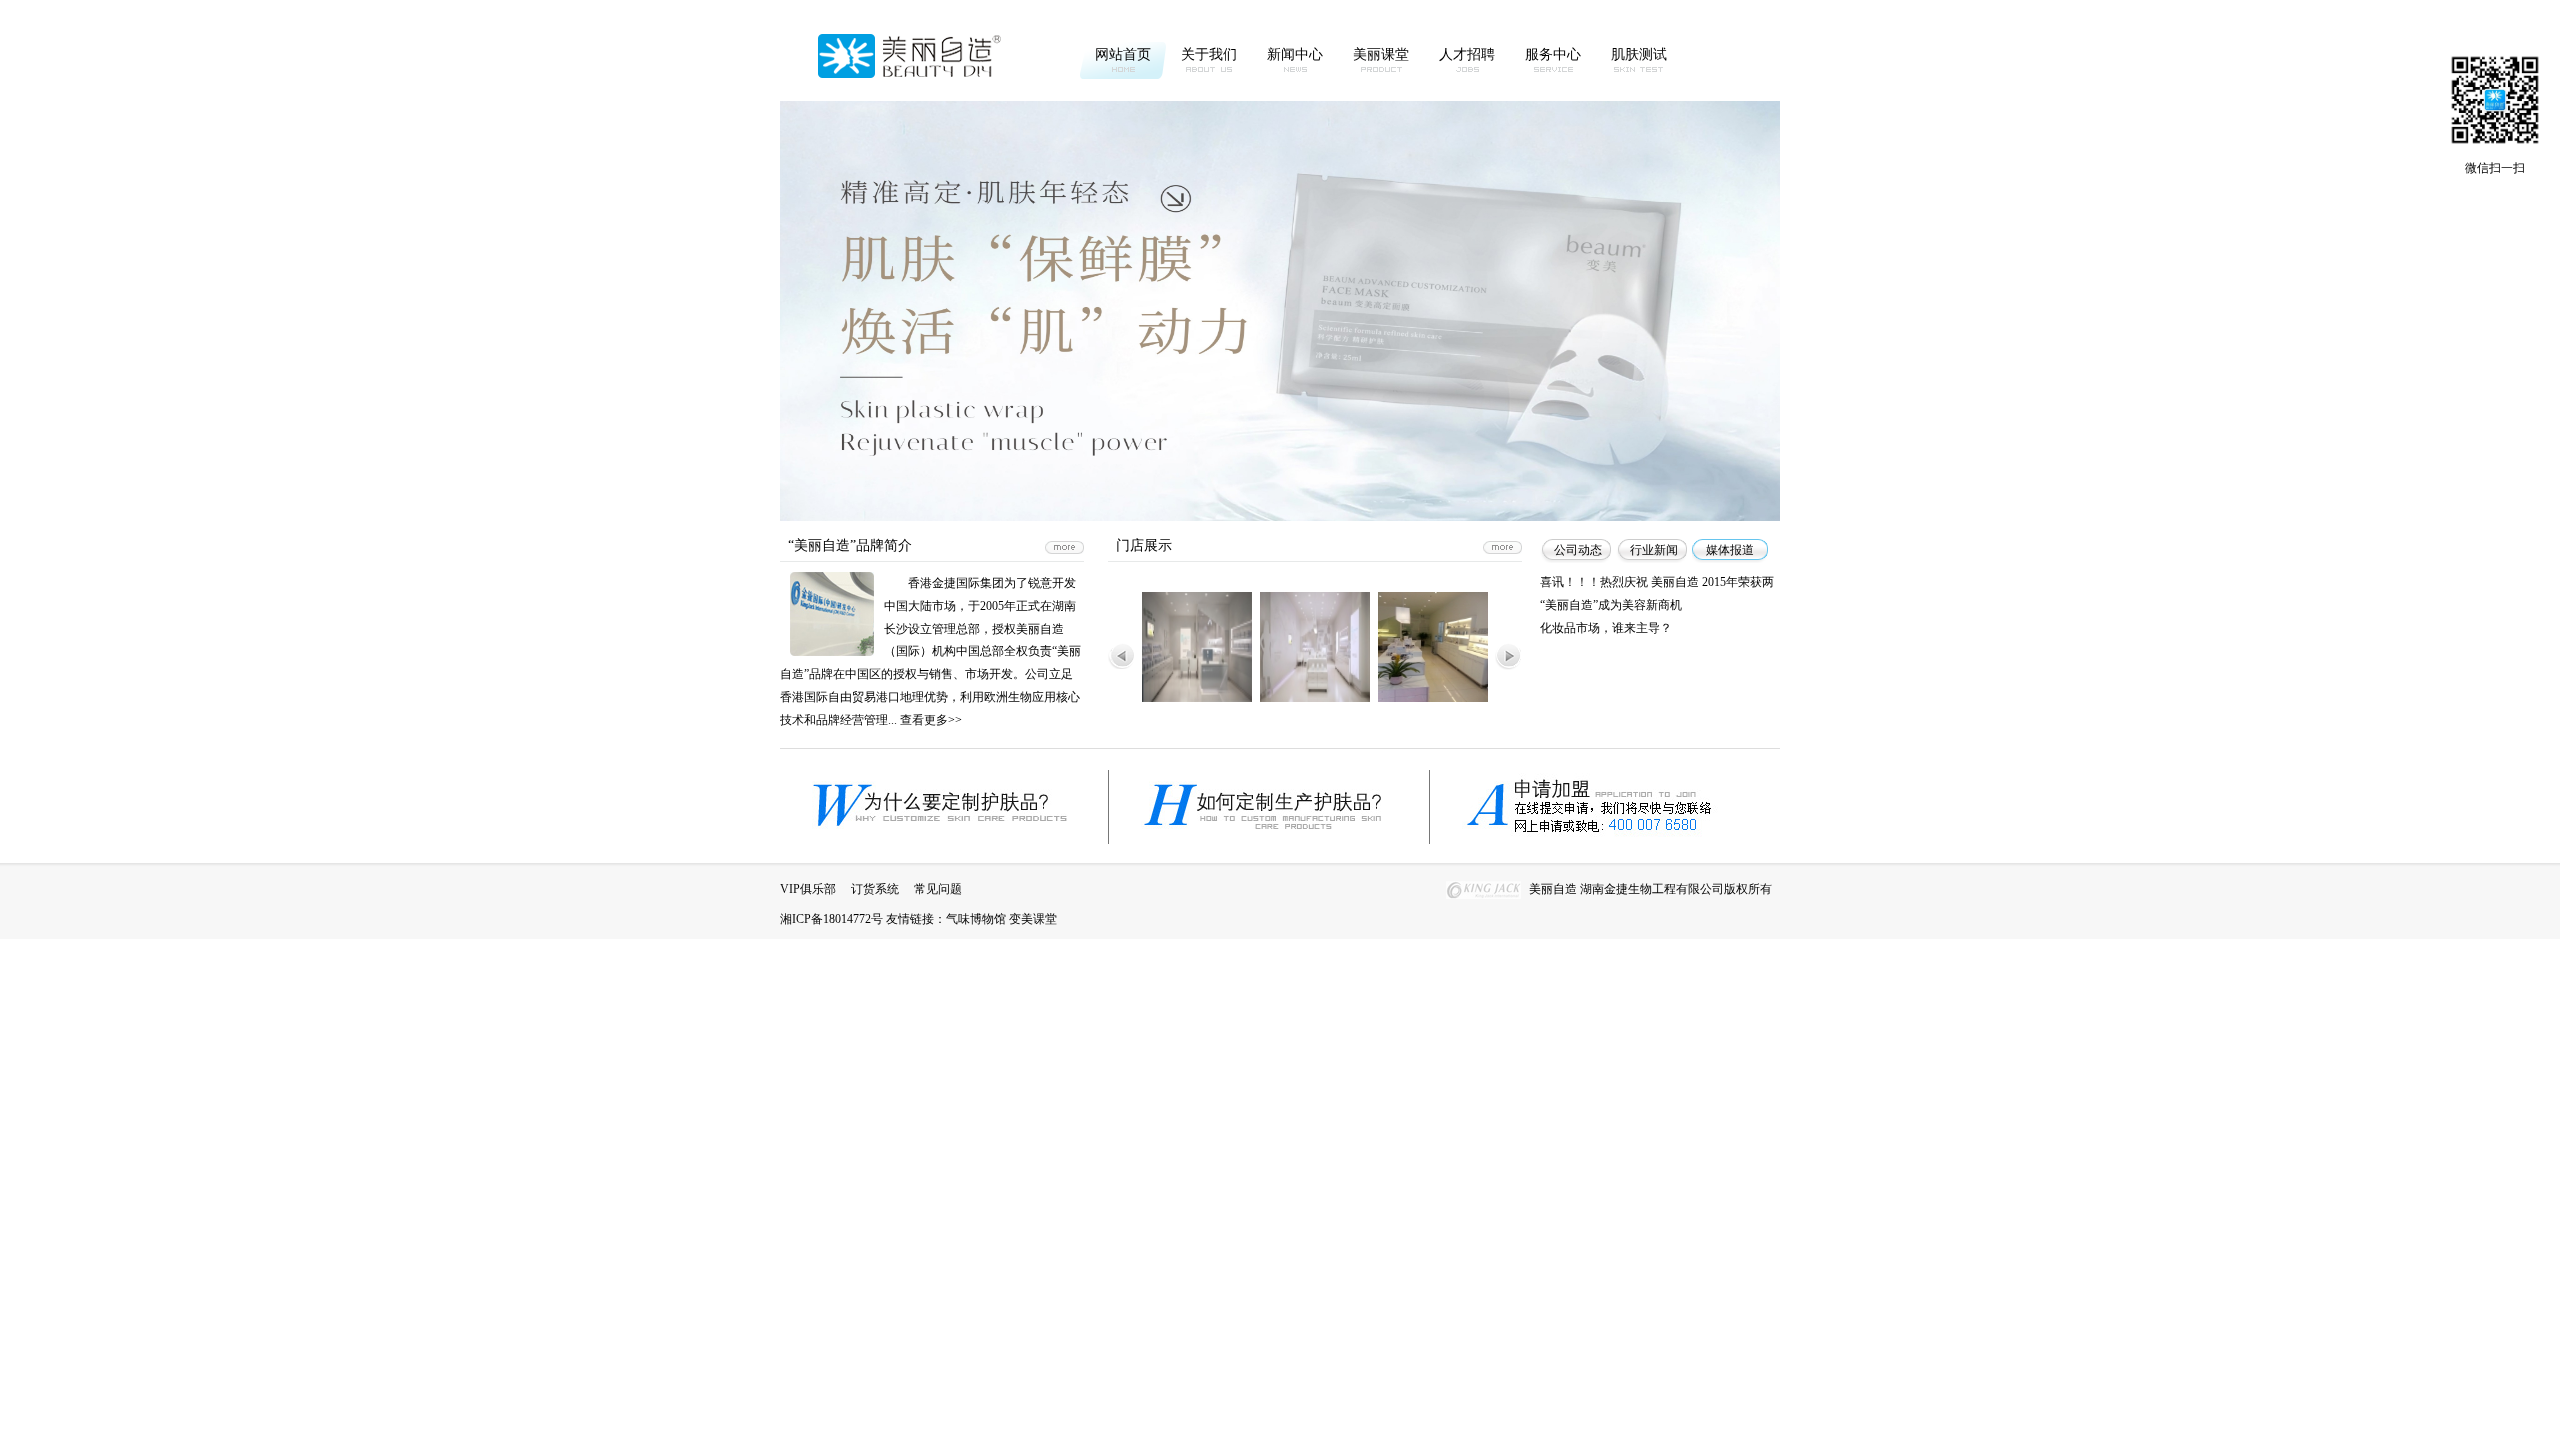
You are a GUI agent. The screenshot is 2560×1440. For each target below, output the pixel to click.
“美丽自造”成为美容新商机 (1611, 605)
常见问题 (938, 889)
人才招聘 (1467, 54)
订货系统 (875, 889)
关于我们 (1209, 54)
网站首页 (1123, 54)
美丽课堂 (1381, 54)
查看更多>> (931, 720)
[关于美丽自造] (1064, 547)
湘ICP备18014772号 (831, 919)
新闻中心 (1295, 54)
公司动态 (1578, 550)
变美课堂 (1033, 919)
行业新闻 (1654, 550)
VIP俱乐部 (808, 889)
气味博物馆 (976, 919)
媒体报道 (1730, 550)
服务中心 (1553, 54)
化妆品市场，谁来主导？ (1606, 628)
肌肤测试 (1639, 54)
